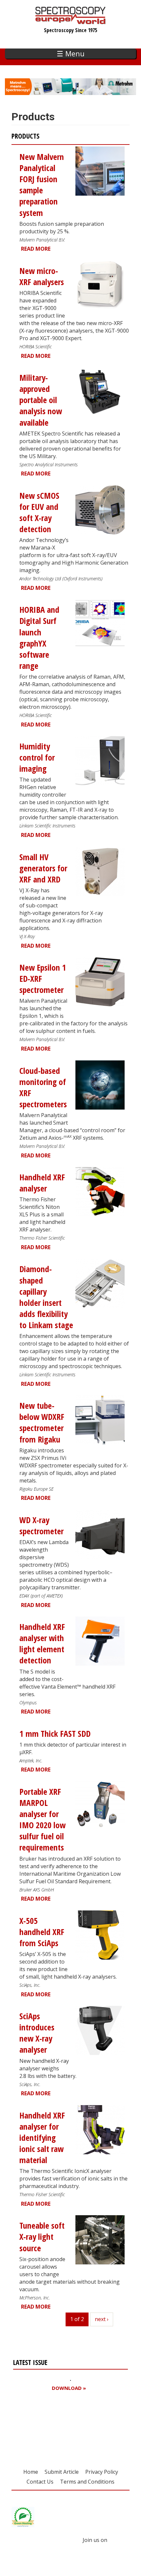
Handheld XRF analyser (42, 1183)
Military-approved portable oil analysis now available (41, 400)
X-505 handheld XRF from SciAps (42, 1932)
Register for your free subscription (45, 2425)
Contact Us (40, 2482)
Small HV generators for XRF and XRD (43, 868)
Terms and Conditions (87, 2482)
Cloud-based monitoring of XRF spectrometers (43, 1087)
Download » (69, 2388)
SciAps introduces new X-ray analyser (37, 2033)
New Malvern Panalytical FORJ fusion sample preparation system (42, 185)
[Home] (71, 21)
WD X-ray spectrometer (41, 1526)
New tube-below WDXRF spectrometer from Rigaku (42, 1422)
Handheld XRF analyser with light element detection (42, 1644)
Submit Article (62, 2472)
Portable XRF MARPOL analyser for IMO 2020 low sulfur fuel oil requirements (42, 1820)
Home (31, 2472)
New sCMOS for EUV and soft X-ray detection (39, 512)
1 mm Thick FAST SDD (55, 1734)
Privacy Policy (102, 2472)
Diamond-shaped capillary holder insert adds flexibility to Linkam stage (46, 1297)
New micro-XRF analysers (42, 276)
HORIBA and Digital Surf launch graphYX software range (39, 638)
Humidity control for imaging (37, 757)
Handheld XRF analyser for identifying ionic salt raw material (42, 2138)
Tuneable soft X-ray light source (42, 2237)
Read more (36, 249)
